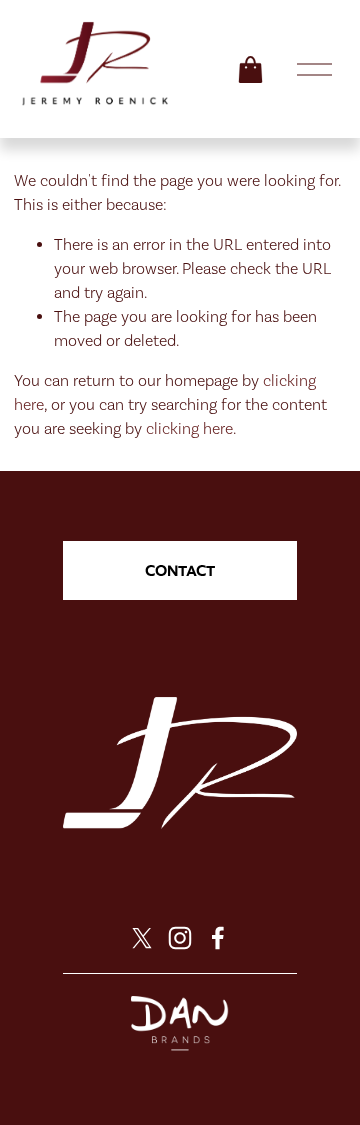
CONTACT (180, 570)
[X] (142, 938)
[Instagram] (180, 938)
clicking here (189, 428)
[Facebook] (218, 938)
